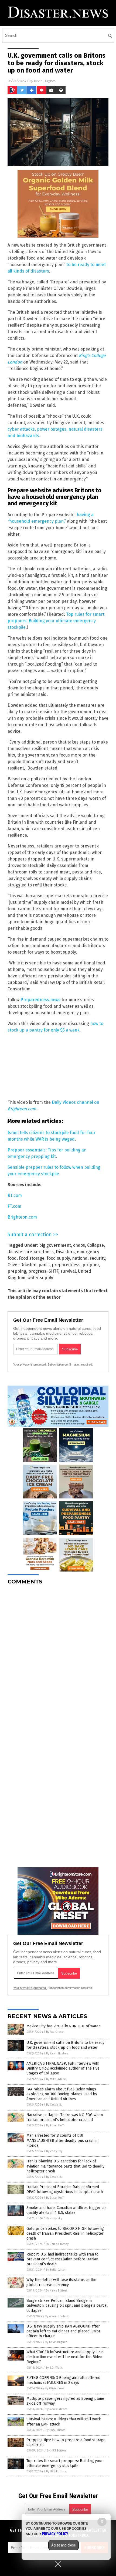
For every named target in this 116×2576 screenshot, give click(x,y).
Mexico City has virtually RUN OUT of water (63, 2026)
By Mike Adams (56, 2079)
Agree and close (64, 2545)
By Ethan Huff (55, 2125)
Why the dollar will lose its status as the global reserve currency (61, 2282)
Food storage (32, 1258)
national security (89, 1258)
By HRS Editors (55, 2430)
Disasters (65, 1252)
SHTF (53, 1271)
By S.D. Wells (54, 2368)
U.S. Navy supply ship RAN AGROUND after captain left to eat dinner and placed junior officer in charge (63, 2331)
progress (37, 1271)
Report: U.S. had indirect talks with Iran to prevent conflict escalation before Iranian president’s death (62, 2259)
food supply (58, 1258)
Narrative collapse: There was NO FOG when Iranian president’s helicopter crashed (65, 2117)
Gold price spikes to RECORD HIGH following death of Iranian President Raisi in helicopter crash (65, 2233)
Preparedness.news (40, 1000)
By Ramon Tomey (57, 2244)
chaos (79, 1245)
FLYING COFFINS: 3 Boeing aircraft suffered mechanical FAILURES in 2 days (63, 2380)
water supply (40, 1278)
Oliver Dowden (22, 1265)
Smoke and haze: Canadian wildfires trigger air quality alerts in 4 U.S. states (66, 2210)
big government (55, 1245)
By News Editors (57, 2291)
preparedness (66, 1265)
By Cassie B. (54, 2105)
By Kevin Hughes (57, 2053)
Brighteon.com (22, 1217)
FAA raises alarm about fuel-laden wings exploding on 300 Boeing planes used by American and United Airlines (62, 2094)
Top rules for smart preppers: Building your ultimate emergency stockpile (56, 621)
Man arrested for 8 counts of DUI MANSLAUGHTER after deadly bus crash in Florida (62, 2140)
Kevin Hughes (45, 81)
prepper (91, 1265)
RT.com (15, 1195)
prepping (17, 1271)
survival (68, 1271)
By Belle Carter (56, 2270)
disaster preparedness (31, 1252)
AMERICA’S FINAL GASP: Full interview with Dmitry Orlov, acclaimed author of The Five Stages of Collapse (63, 2068)
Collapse (95, 1245)
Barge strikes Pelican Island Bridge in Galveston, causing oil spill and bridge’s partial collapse (67, 2305)
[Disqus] (58, 1657)
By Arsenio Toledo (57, 2316)
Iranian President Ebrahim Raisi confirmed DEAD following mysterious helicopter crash (65, 2189)
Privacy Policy (55, 2534)
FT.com (14, 1206)
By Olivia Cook (55, 2388)
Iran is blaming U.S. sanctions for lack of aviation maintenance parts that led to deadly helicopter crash (65, 2166)
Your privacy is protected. (30, 1364)
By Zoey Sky (54, 2151)
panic (44, 1265)
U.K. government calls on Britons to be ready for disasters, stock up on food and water (65, 2045)
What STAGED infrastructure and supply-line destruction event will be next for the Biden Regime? (65, 2357)
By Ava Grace (55, 2032)
